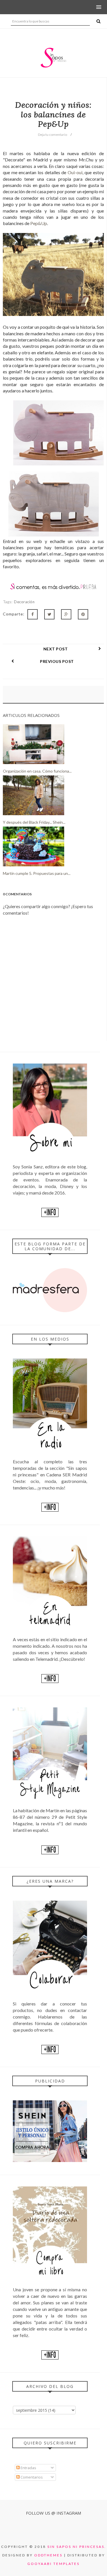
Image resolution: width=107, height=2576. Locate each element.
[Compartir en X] (49, 614)
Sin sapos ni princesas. (77, 2547)
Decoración (24, 602)
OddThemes (48, 2555)
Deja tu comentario (53, 135)
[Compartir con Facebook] (33, 614)
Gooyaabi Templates (53, 2564)
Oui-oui (75, 172)
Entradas (28, 2468)
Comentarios (31, 2477)
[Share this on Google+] (66, 614)
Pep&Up (39, 223)
